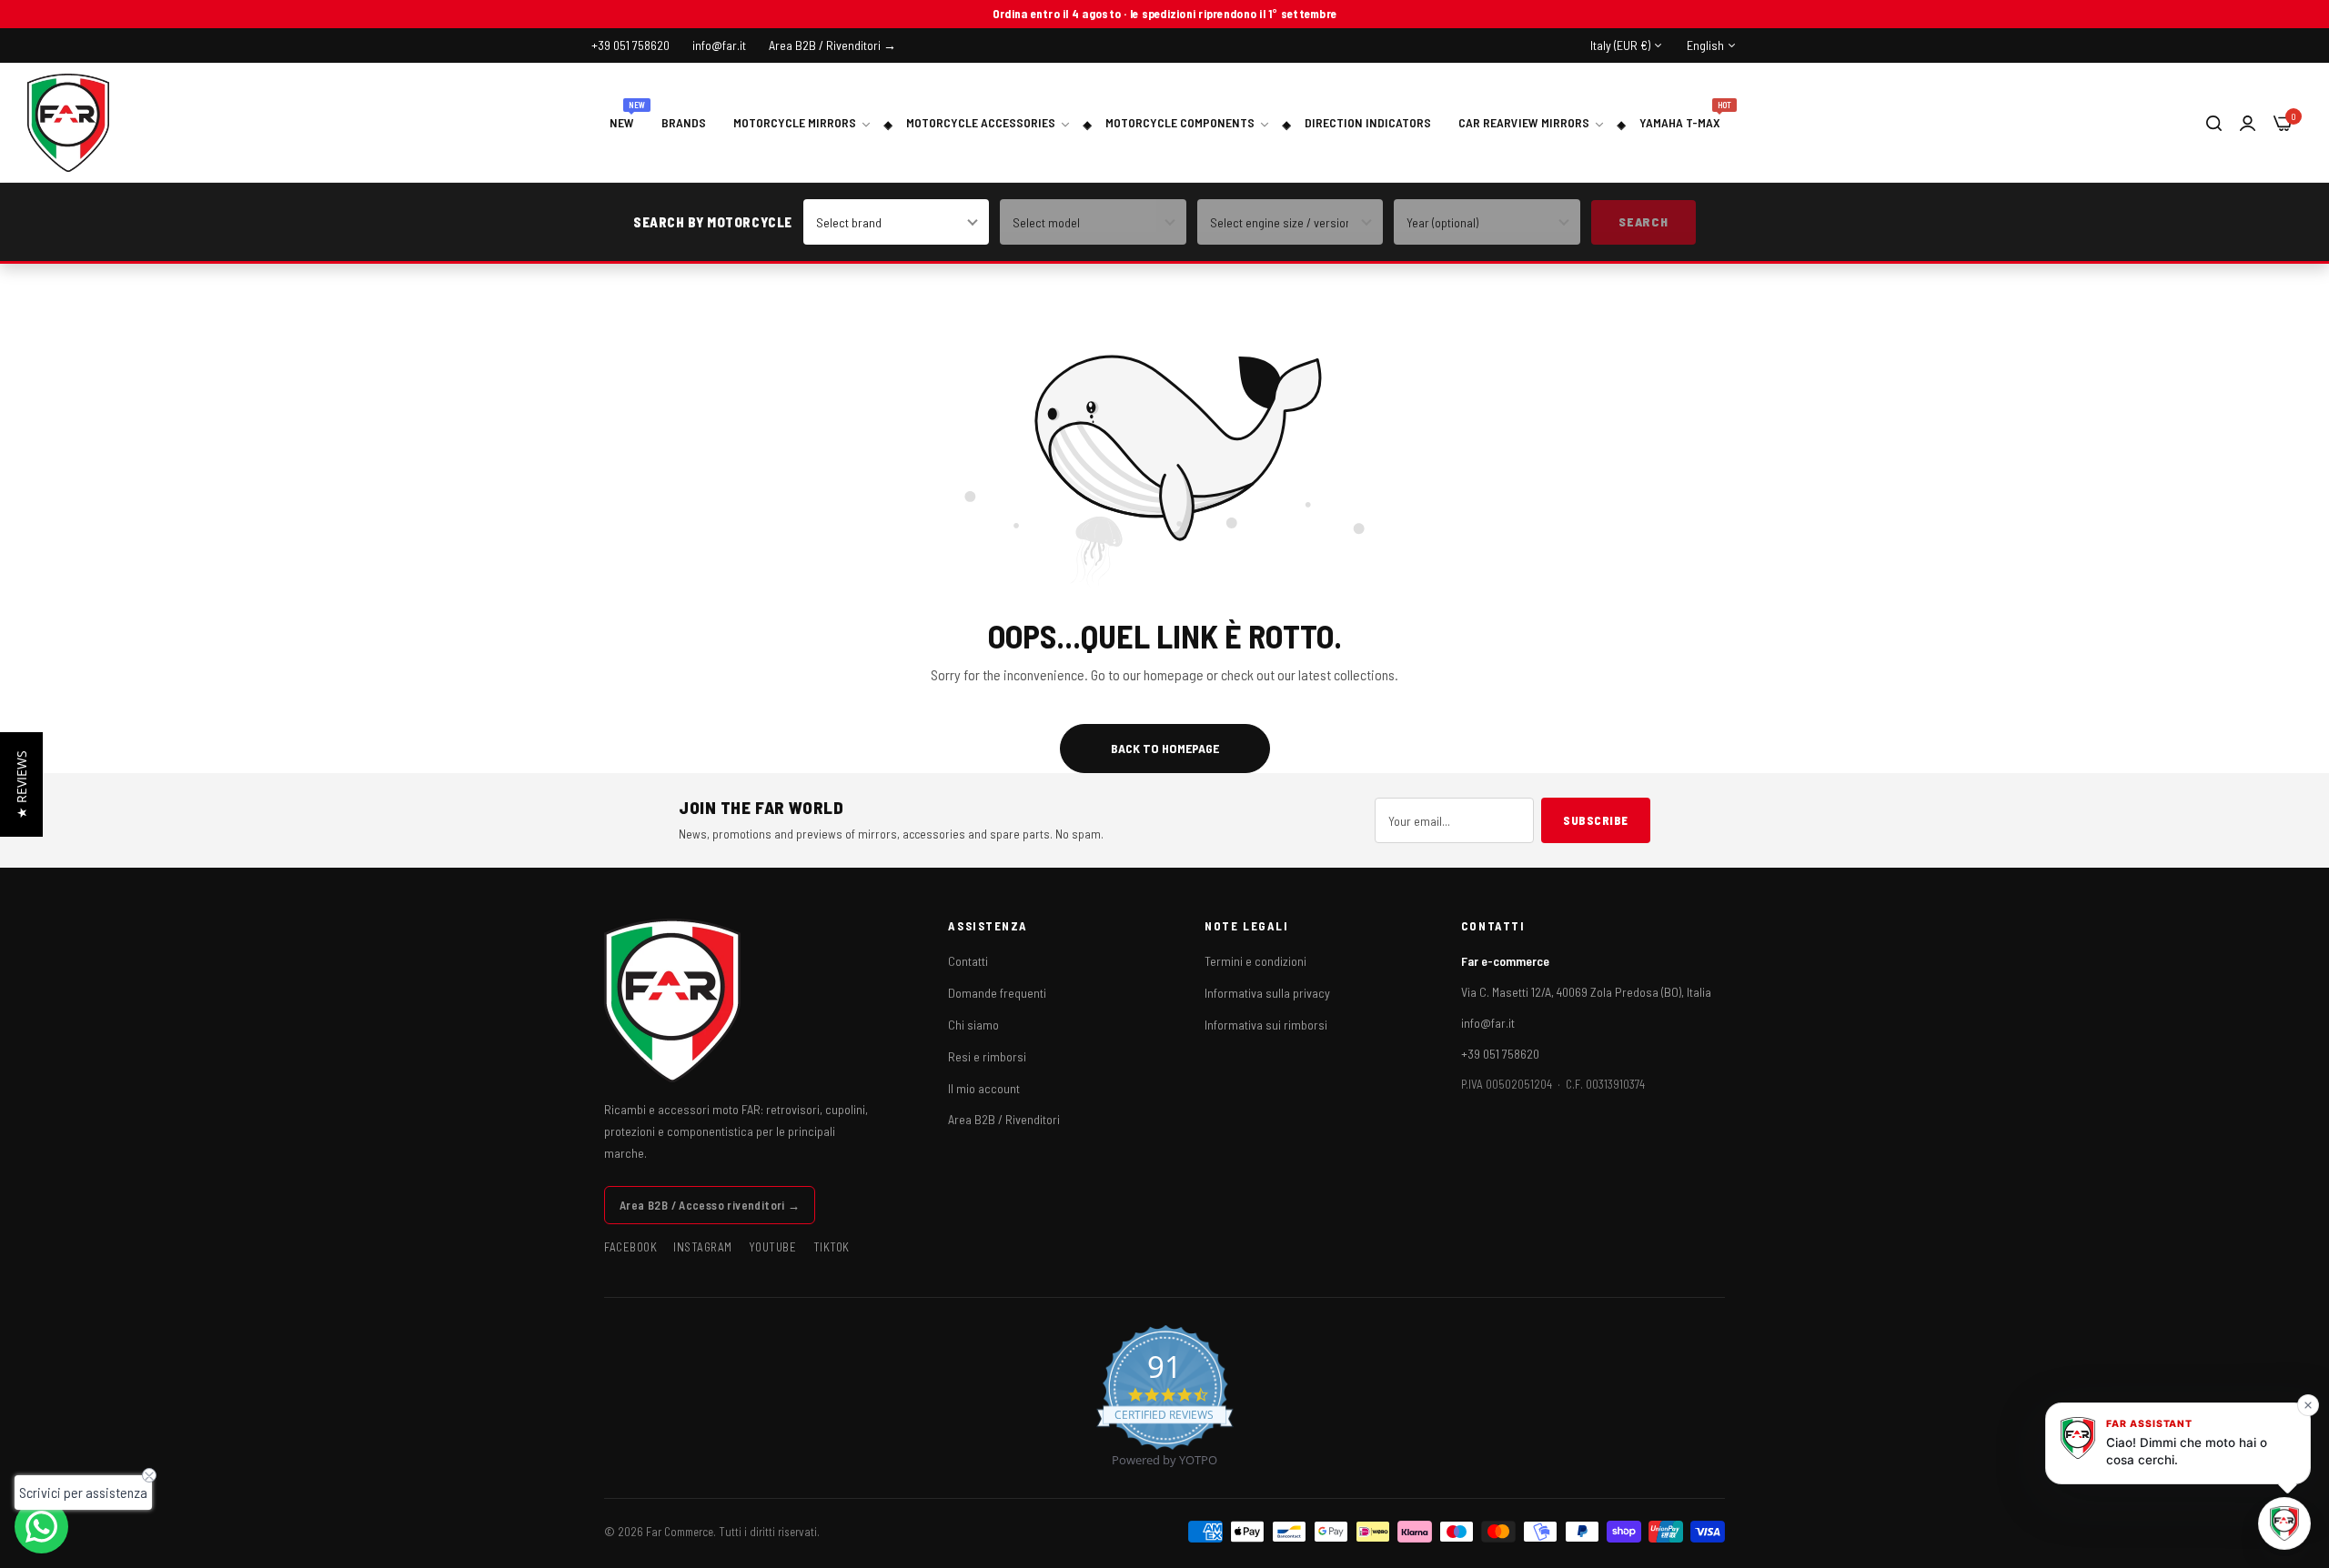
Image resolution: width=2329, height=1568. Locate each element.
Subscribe (1596, 820)
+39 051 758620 (1500, 1054)
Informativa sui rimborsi (1266, 1025)
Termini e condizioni (1255, 961)
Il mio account (984, 1088)
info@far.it (1488, 1023)
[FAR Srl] (68, 123)
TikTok (832, 1247)
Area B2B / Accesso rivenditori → (710, 1205)
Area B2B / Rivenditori (1004, 1119)
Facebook (630, 1247)
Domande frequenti (997, 993)
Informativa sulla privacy (1267, 993)
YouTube (773, 1247)
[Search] (2214, 123)
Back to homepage (1165, 748)
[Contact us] (41, 1527)
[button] (21, 784)
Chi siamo (973, 1025)
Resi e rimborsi (987, 1056)
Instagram (703, 1247)
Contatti (968, 961)
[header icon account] (2248, 122)
